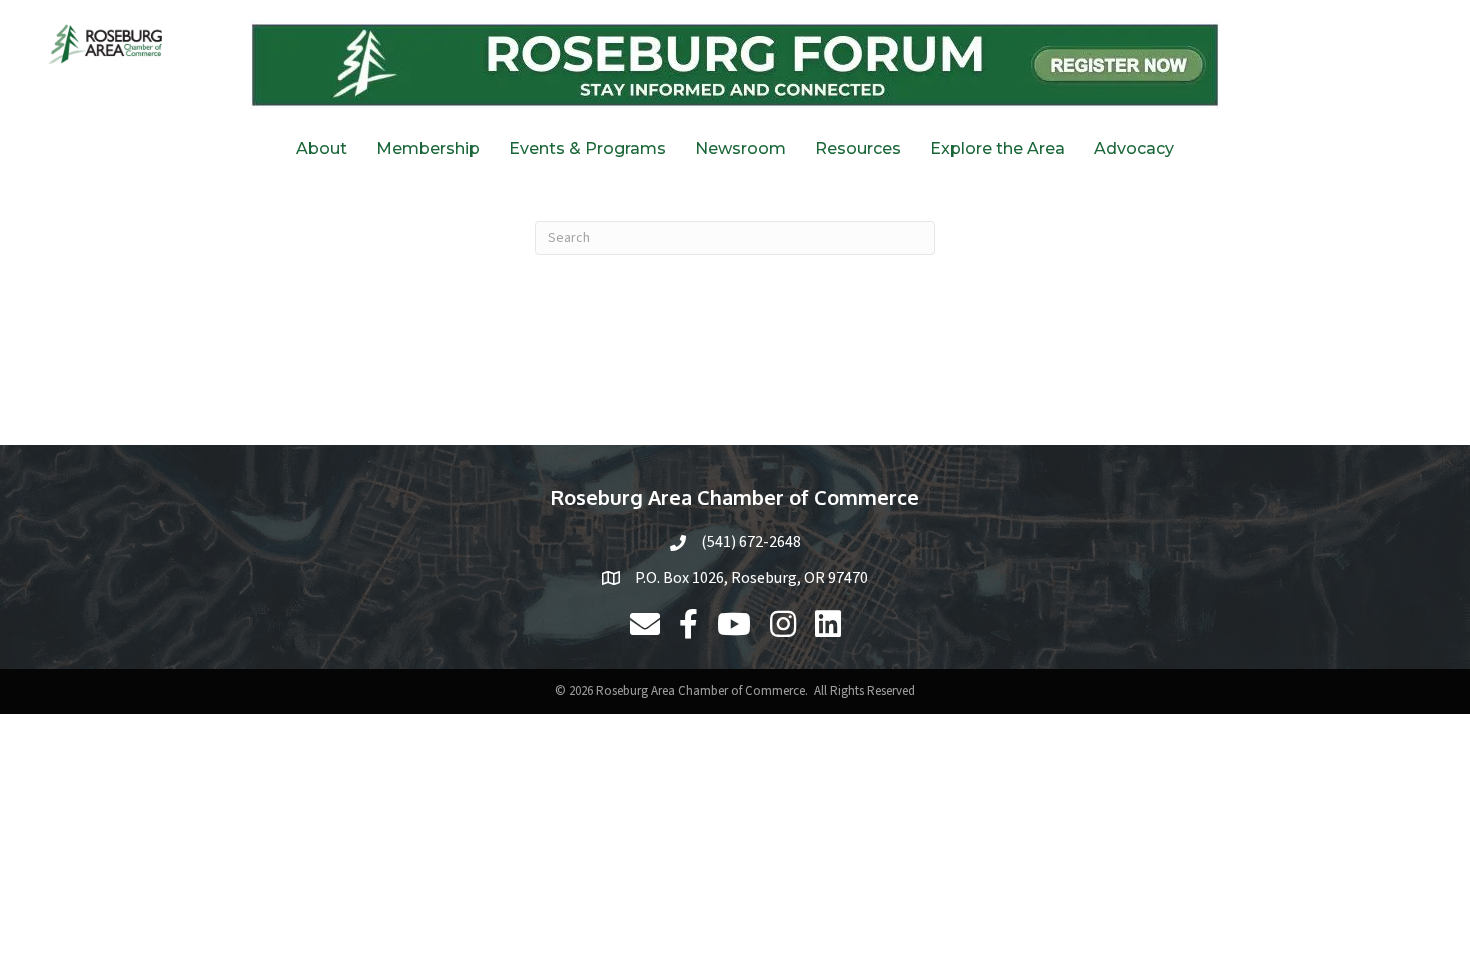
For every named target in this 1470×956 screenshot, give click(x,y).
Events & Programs (587, 148)
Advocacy (1134, 148)
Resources (858, 148)
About (321, 148)
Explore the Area (997, 148)
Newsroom (740, 148)
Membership (428, 148)
